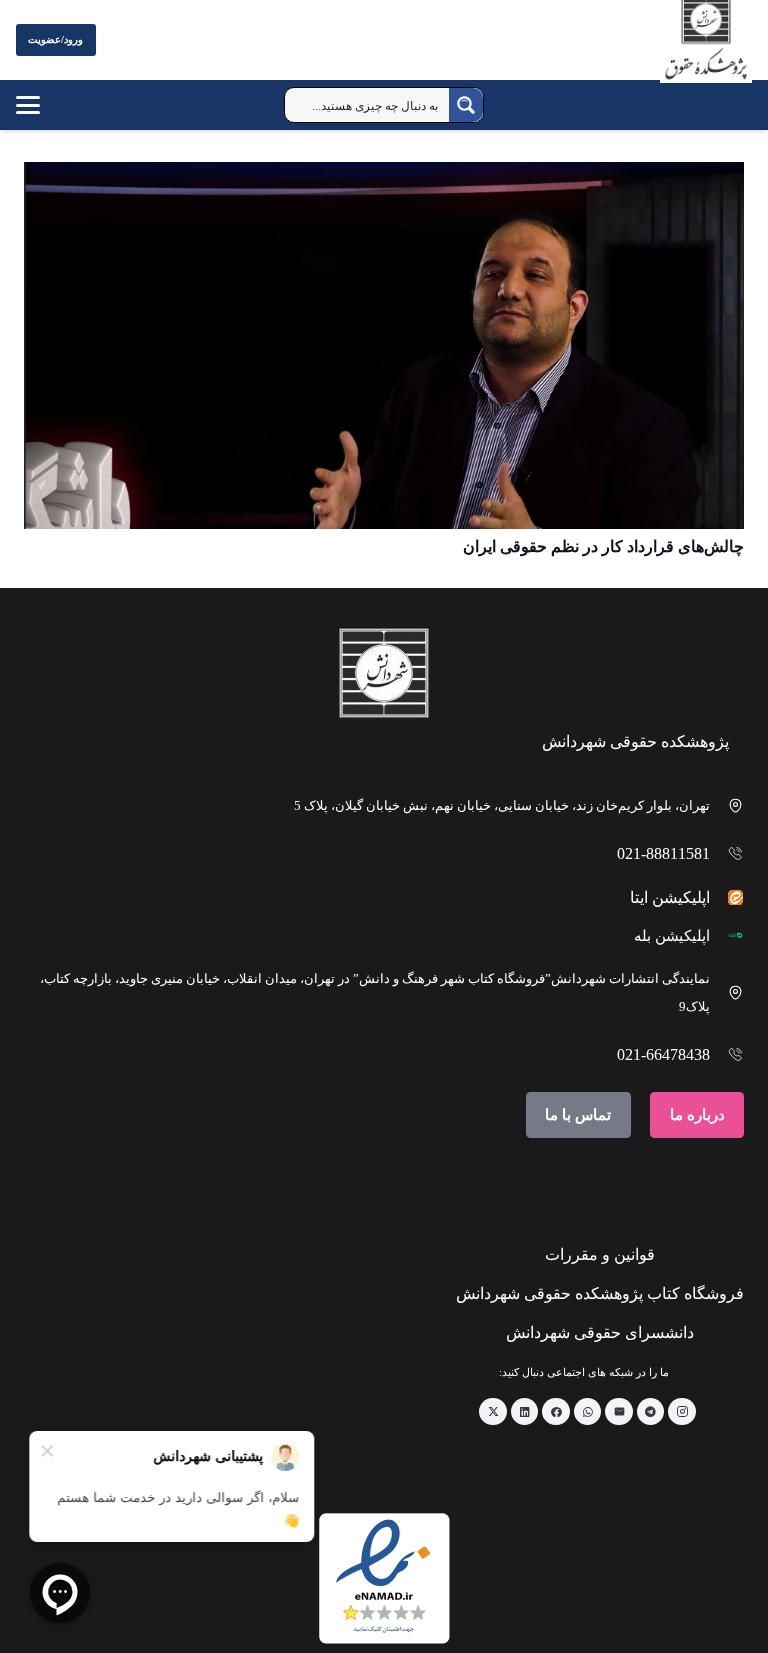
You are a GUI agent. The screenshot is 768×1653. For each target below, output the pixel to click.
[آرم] (706, 44)
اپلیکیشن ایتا (670, 897)
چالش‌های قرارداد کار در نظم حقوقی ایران (603, 546)
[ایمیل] (619, 1412)
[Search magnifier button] (466, 105)
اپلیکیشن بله (672, 936)
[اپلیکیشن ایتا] (727, 897)
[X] (493, 1412)
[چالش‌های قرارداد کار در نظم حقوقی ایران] (384, 345)
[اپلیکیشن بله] (727, 935)
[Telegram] (651, 1412)
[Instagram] (682, 1412)
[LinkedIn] (525, 1412)
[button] (28, 105)
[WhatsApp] (588, 1412)
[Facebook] (556, 1412)
